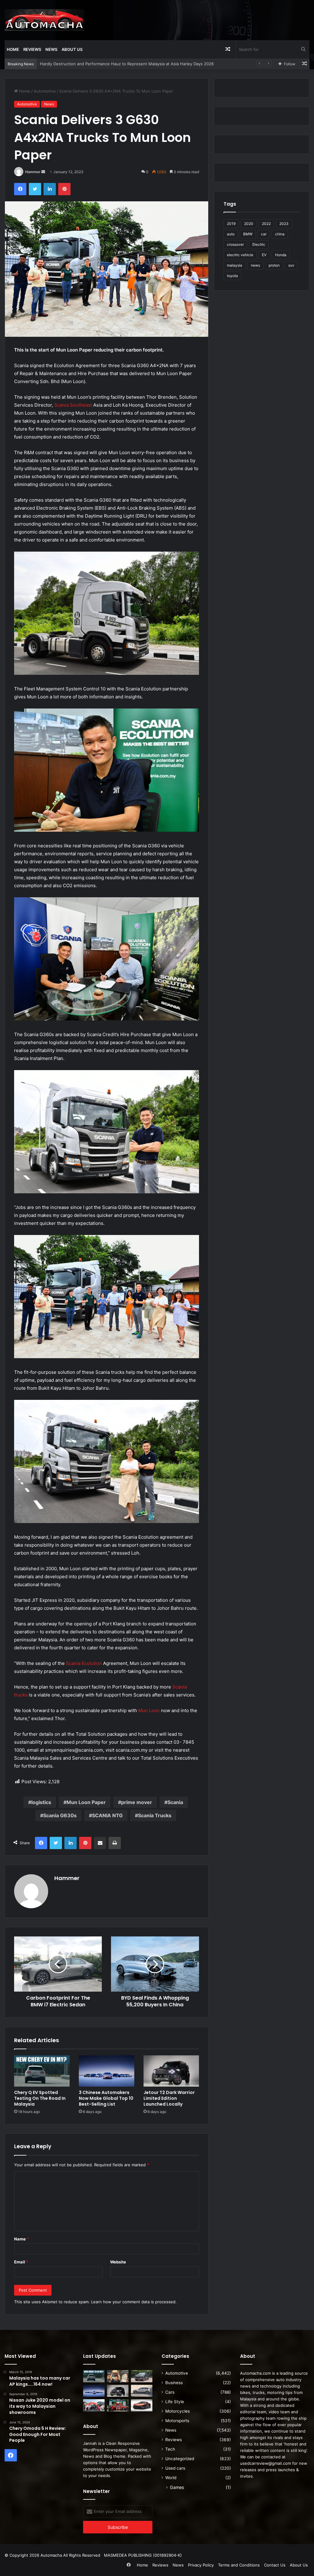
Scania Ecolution (84, 1663)
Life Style (175, 2402)
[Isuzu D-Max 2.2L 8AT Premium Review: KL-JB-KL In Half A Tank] (142, 2376)
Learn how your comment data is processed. (134, 2302)
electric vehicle (240, 255)
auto (231, 234)
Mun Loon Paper (86, 1802)
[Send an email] (43, 172)
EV (264, 255)
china (280, 234)
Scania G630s (60, 1815)
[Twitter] (35, 189)
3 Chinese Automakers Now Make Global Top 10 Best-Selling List (106, 2098)
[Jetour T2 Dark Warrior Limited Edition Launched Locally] (171, 2071)
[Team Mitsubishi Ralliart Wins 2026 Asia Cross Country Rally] (118, 2405)
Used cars (175, 2468)
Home (13, 49)
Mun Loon (149, 1710)
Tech (170, 2449)
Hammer (33, 172)
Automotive (45, 91)
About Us (72, 49)
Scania (175, 1802)
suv (291, 265)
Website (118, 2262)
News (51, 49)
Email (21, 2262)
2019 (231, 224)
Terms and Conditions (239, 2565)
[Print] (115, 1843)
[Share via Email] (100, 1843)
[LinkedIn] (50, 189)
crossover (235, 244)
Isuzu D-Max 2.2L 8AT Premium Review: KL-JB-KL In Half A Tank (101, 64)
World (171, 2478)
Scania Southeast (73, 405)
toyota (232, 276)
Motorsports (177, 2421)
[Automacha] (44, 20)
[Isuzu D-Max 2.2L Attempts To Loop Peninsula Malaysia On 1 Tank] (94, 2405)
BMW (248, 234)
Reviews (32, 49)
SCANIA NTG (107, 1815)
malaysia (235, 265)
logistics (41, 1802)
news (255, 265)
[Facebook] (20, 189)
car (264, 234)
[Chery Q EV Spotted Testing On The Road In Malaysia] (42, 2071)
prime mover (137, 1802)
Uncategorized (180, 2459)
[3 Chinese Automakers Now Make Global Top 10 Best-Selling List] (107, 2071)
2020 (249, 224)
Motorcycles (178, 2411)
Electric (259, 244)
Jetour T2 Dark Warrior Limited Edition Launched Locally (169, 2098)
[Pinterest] (64, 189)
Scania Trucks (155, 1815)
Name (21, 2239)
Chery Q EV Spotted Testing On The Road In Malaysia (40, 2098)
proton (274, 265)
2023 (284, 224)
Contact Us (275, 2565)
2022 (266, 224)
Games (177, 2487)
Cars (170, 2392)
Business (174, 2383)
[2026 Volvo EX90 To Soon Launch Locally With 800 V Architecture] (142, 2391)
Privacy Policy (201, 2565)
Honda (281, 255)
